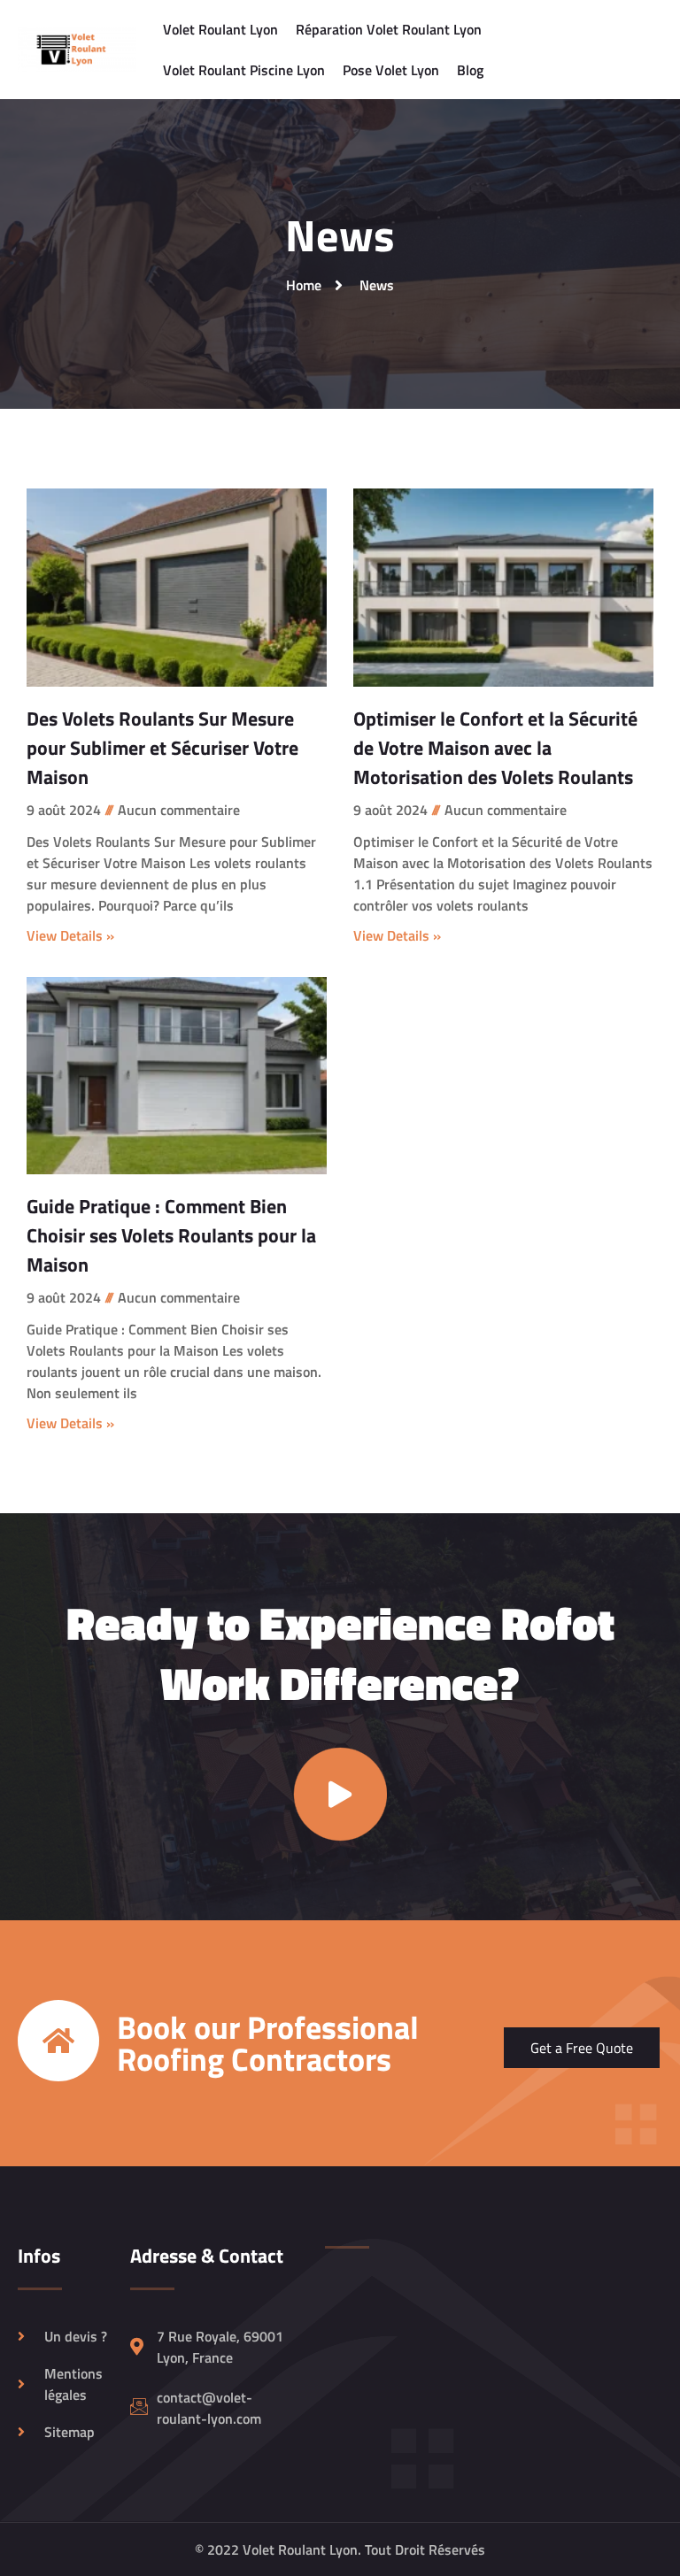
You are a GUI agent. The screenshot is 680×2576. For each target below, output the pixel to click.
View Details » (70, 935)
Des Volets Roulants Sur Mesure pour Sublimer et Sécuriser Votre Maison (162, 748)
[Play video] (340, 1794)
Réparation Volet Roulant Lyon (389, 29)
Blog (470, 70)
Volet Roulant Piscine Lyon (244, 70)
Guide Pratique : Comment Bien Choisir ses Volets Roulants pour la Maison (171, 1235)
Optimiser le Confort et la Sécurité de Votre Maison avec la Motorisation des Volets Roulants (495, 748)
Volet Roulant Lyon (220, 29)
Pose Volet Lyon (391, 70)
